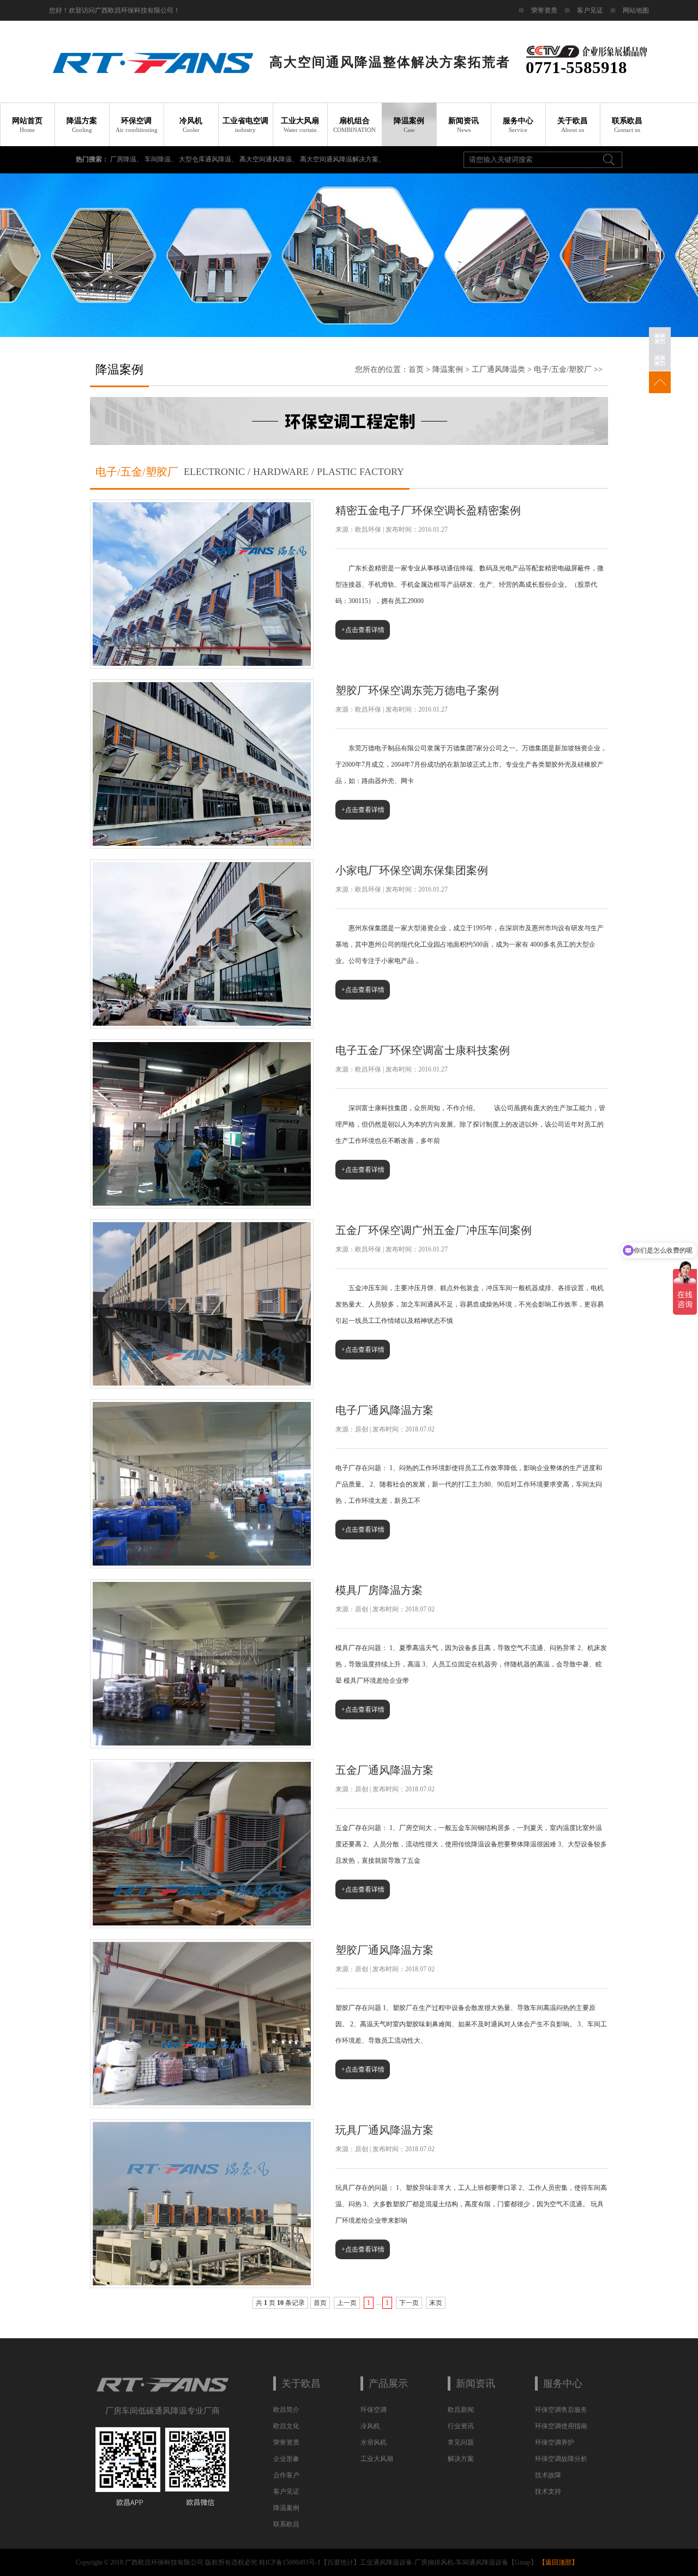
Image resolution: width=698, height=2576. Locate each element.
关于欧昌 (573, 125)
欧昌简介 (286, 2410)
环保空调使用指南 (561, 2426)
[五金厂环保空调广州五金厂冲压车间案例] (202, 1383)
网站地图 (636, 10)
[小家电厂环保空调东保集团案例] (202, 1024)
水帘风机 (374, 2442)
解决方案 (461, 2459)
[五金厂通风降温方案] (202, 1923)
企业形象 (286, 2459)
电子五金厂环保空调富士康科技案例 (423, 1050)
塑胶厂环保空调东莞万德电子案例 (417, 690)
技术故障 (548, 2475)
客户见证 (590, 10)
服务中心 (518, 125)
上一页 (347, 2303)
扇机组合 (354, 125)
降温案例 (409, 125)
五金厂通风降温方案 (384, 1770)
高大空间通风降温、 (270, 159)
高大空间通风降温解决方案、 (342, 159)
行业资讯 (461, 2426)
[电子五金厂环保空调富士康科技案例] (202, 1203)
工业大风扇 (300, 125)
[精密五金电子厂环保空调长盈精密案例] (202, 664)
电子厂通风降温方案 (384, 1410)
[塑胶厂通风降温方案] (202, 2103)
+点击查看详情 (363, 630)
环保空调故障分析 (561, 2459)
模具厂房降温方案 (379, 1590)
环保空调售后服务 (561, 2410)
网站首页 (27, 125)
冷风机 (191, 125)
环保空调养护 (555, 2442)
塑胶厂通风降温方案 (384, 1950)
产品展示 (388, 2384)
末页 (436, 2303)
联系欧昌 (627, 125)
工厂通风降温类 (498, 369)
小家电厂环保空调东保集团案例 (412, 870)
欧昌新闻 (461, 2410)
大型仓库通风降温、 (209, 159)
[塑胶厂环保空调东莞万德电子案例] (202, 844)
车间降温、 (162, 159)
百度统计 (340, 2562)
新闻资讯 (464, 125)
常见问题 (461, 2442)
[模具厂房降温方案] (202, 1743)
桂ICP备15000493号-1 (290, 2562)
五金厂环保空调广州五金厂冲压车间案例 (434, 1230)
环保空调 (137, 125)
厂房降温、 (127, 159)
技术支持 (548, 2491)
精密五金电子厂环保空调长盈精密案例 (428, 510)
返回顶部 (558, 2562)
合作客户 (286, 2475)
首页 (416, 369)
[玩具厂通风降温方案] (202, 2283)
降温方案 (82, 125)
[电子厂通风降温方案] (202, 1563)
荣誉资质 (544, 10)
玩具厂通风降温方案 (384, 2130)
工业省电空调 (245, 125)
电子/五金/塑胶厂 (563, 369)
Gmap (523, 2562)
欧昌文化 (286, 2426)
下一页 (409, 2303)
